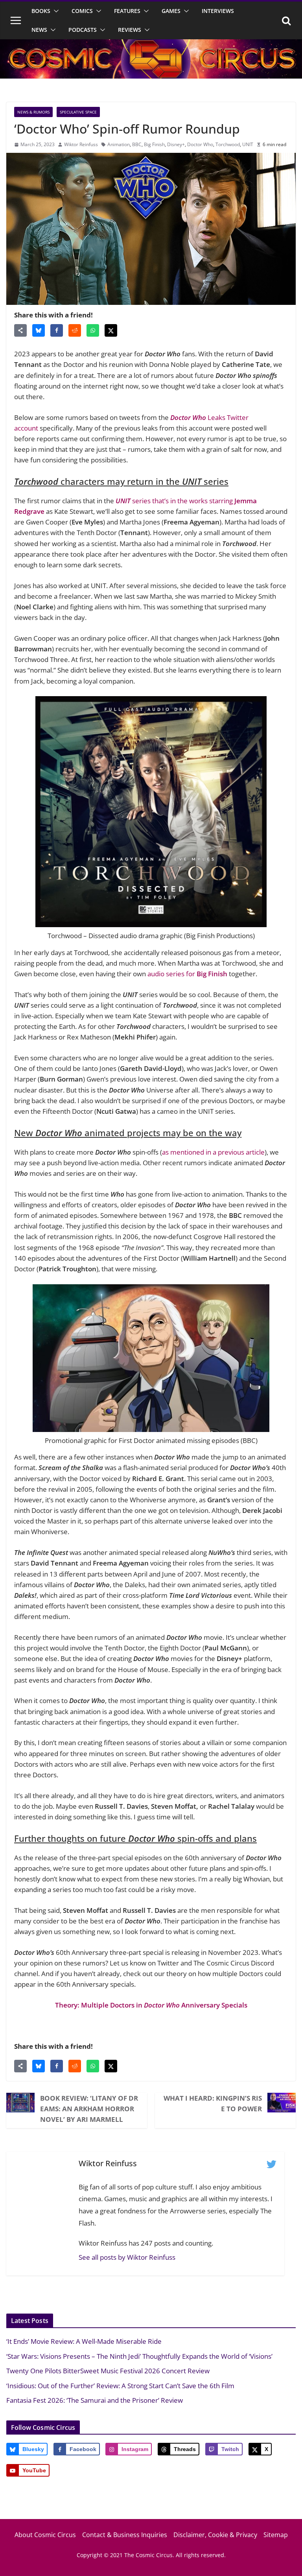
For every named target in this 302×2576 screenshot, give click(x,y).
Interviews (218, 11)
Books (41, 11)
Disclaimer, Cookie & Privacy (215, 2535)
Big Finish (154, 144)
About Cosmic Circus (45, 2535)
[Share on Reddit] (75, 330)
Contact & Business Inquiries (125, 2535)
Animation (119, 144)
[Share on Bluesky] (39, 330)
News (39, 30)
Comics (82, 11)
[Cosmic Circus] (151, 45)
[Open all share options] (20, 330)
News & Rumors (33, 112)
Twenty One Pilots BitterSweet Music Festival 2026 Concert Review (108, 2371)
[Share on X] (111, 330)
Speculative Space (78, 112)
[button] (55, 11)
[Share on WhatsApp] (93, 330)
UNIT (248, 144)
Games (171, 11)
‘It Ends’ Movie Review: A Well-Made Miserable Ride (84, 2341)
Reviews (130, 30)
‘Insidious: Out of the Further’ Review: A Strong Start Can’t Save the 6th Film (120, 2386)
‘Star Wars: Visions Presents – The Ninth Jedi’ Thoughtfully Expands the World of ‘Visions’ (139, 2356)
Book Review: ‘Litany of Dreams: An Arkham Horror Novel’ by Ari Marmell (89, 2109)
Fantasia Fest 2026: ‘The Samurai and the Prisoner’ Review (95, 2400)
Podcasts (83, 30)
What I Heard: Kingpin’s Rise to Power (213, 2103)
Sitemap (276, 2535)
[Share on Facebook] (57, 330)
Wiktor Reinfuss (81, 144)
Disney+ (176, 144)
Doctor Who (200, 144)
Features (127, 11)
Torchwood (228, 144)
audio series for (187, 974)
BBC (137, 144)
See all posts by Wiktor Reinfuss (127, 2257)
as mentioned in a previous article (213, 1152)
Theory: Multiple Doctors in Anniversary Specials (151, 2005)
